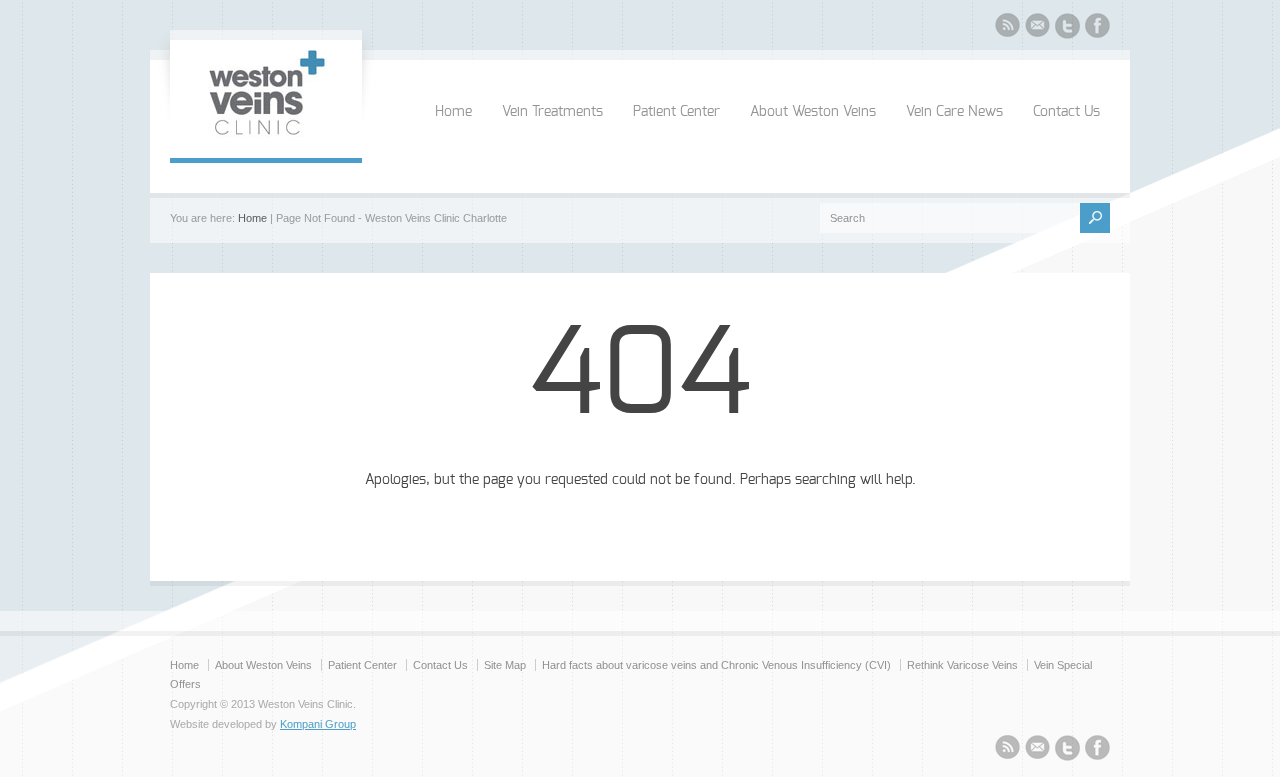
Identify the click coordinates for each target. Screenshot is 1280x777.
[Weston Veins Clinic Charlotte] (266, 138)
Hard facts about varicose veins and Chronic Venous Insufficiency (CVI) (716, 665)
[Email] (1037, 28)
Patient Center (676, 112)
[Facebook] (1097, 28)
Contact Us (1066, 112)
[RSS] (1007, 28)
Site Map (505, 665)
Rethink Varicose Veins (962, 665)
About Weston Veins (813, 112)
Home (453, 112)
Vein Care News (954, 112)
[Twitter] (1067, 29)
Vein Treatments (552, 112)
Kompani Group (318, 724)
